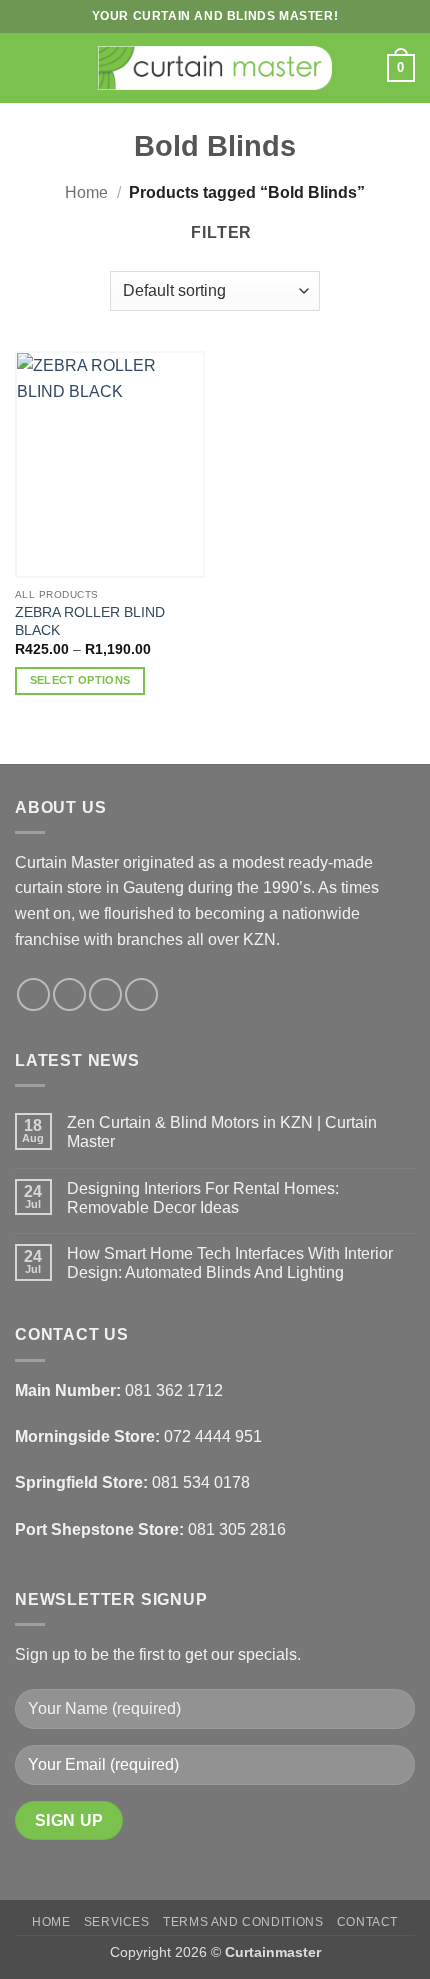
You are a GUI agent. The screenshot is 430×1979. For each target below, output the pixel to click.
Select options (80, 680)
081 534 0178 (201, 1482)
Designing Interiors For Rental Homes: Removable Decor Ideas (203, 1198)
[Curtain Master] (215, 68)
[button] (27, 67)
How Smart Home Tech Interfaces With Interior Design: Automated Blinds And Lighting (230, 1263)
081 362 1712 (174, 1390)
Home (86, 192)
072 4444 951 (213, 1436)
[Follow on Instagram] (69, 994)
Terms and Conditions (243, 1922)
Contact (367, 1922)
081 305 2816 (237, 1529)
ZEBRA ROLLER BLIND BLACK (90, 621)
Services (117, 1922)
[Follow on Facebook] (33, 994)
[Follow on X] (105, 994)
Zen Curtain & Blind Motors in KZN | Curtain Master (222, 1132)
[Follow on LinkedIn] (141, 994)
